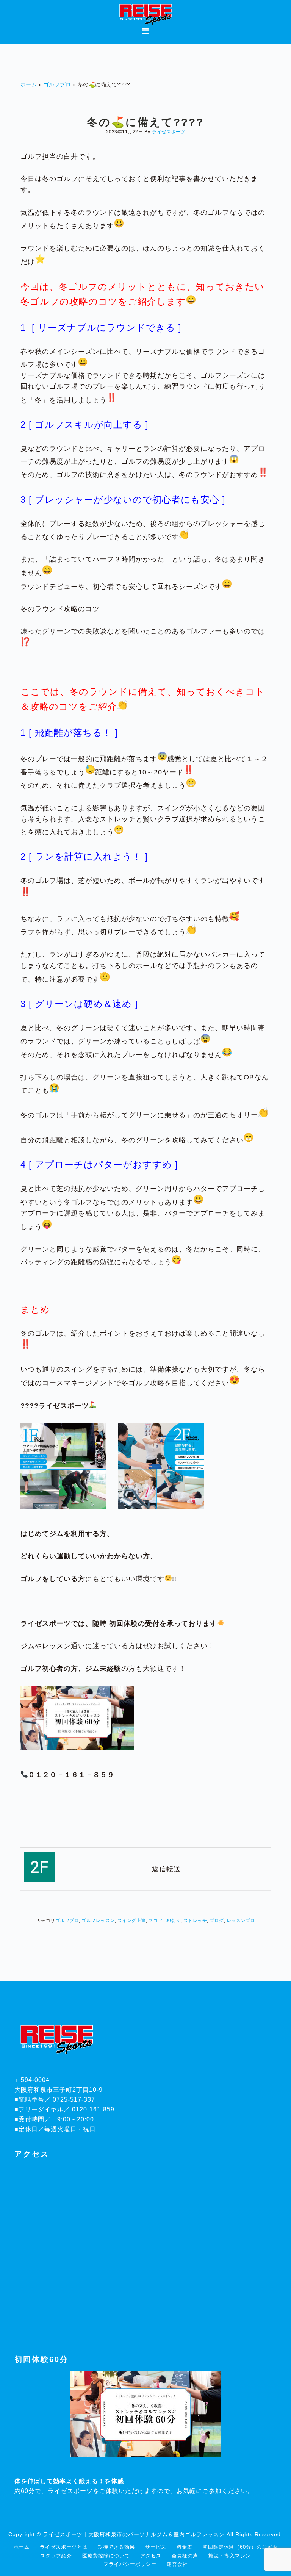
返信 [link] (159, 1869)
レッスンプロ (241, 1921)
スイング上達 (132, 1921)
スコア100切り (165, 1921)
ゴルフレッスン (98, 1921)
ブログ (217, 1921)
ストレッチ (195, 1921)
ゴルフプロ (67, 1921)
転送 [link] (174, 1869)
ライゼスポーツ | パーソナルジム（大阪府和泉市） (145, 14)
